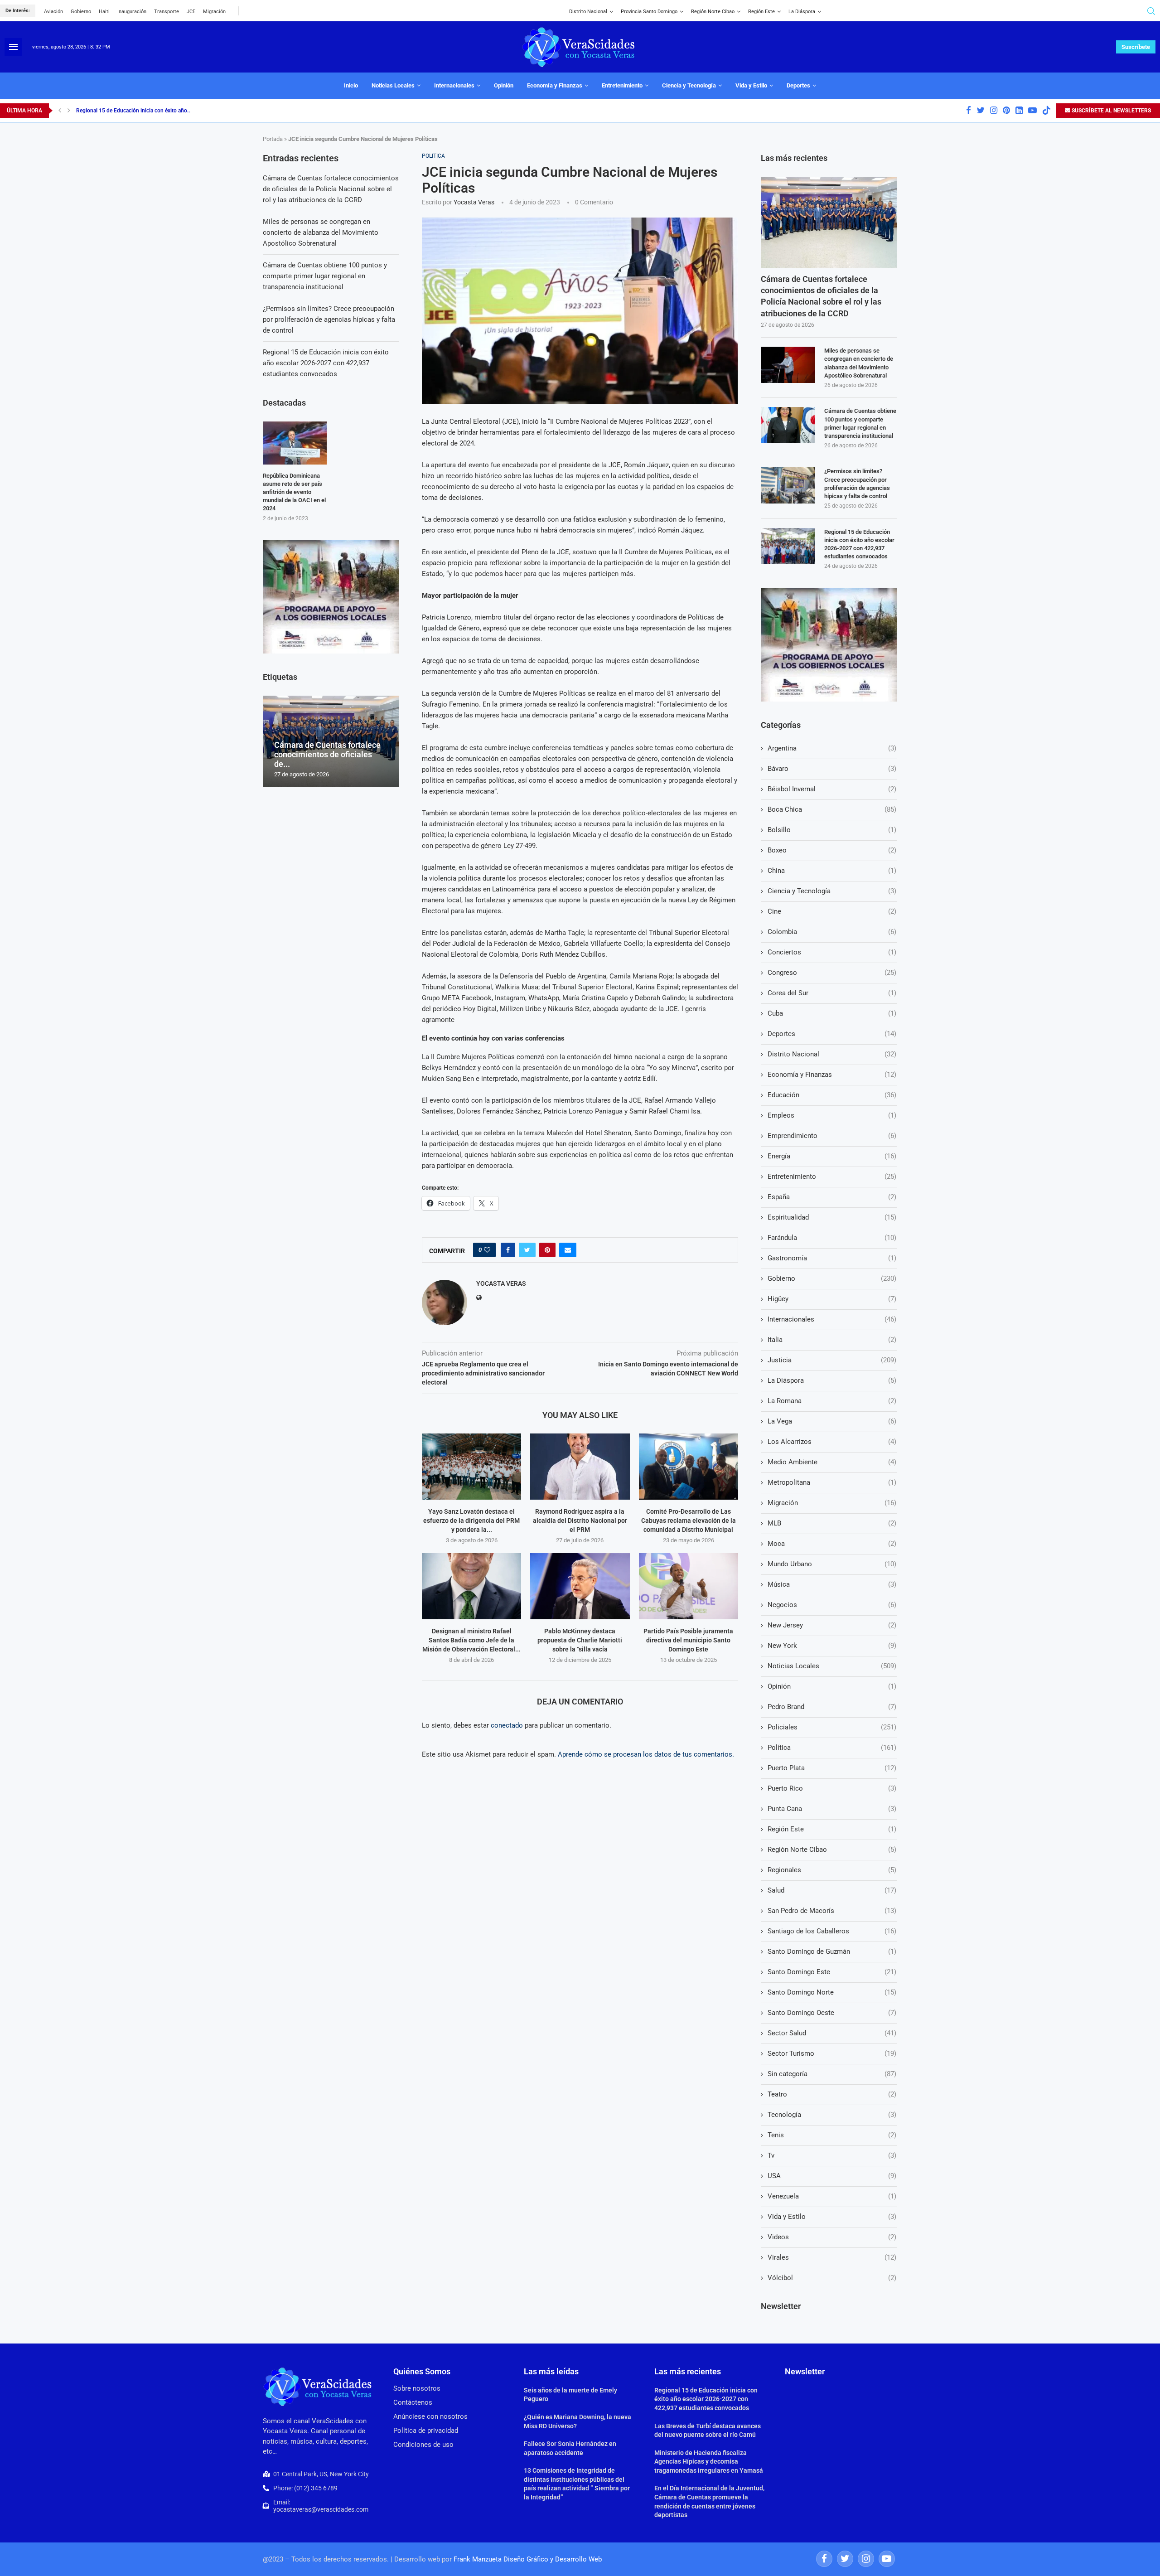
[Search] (1151, 11)
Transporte (167, 12)
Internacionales (454, 85)
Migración (214, 12)
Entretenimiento (622, 85)
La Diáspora (802, 12)
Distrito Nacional (588, 12)
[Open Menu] (13, 47)
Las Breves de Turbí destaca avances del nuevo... (135, 111)
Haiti (104, 12)
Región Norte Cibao (713, 12)
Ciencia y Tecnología (689, 85)
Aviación (53, 12)
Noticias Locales (393, 85)
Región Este (761, 12)
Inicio (351, 85)
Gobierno (81, 12)
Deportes (798, 85)
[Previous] (60, 111)
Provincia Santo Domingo (649, 12)
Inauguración (132, 12)
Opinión (504, 85)
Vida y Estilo (751, 85)
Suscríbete (1136, 47)
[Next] (69, 111)
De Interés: (18, 11)
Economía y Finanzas (555, 85)
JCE (191, 12)
